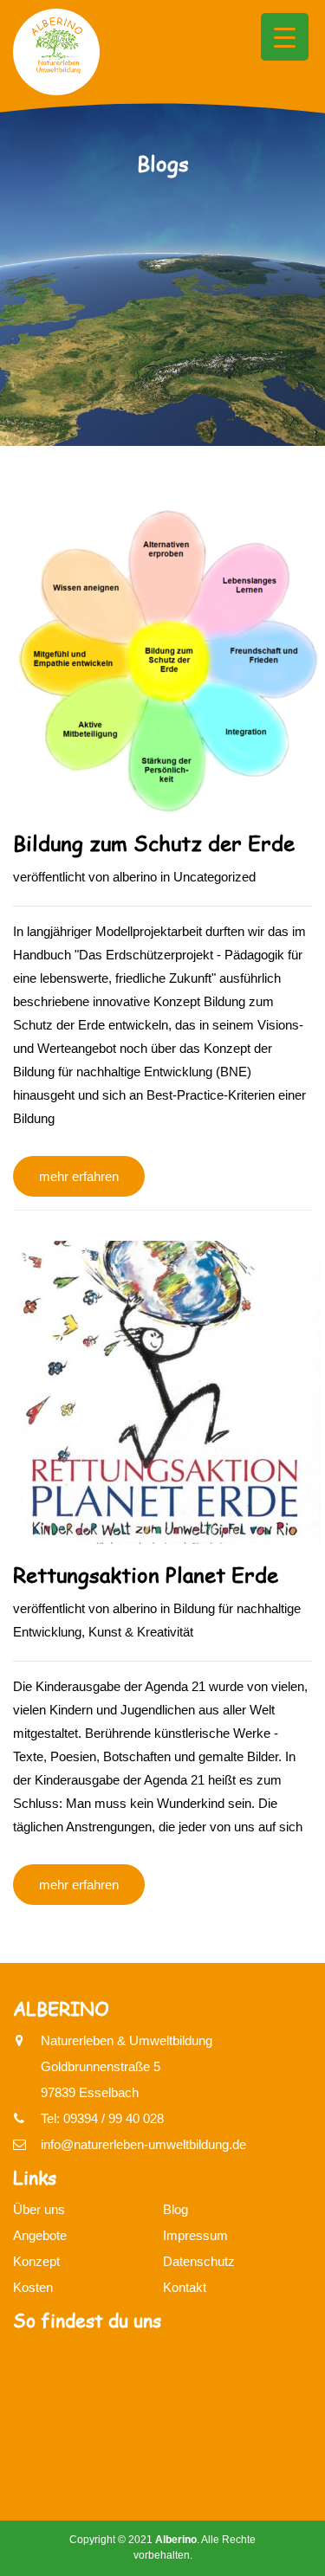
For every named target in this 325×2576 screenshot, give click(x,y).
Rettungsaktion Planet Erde (146, 1575)
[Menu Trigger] (285, 37)
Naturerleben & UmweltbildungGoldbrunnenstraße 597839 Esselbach (127, 2066)
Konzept (36, 2261)
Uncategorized (214, 877)
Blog (175, 2209)
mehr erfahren (79, 1176)
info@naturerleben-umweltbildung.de (143, 2144)
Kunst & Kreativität (141, 1632)
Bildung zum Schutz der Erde (154, 843)
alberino (135, 877)
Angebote (40, 2235)
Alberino (176, 2540)
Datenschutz (199, 2261)
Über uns (39, 2209)
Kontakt (185, 2287)
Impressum (195, 2235)
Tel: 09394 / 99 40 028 (102, 2118)
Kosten (33, 2287)
